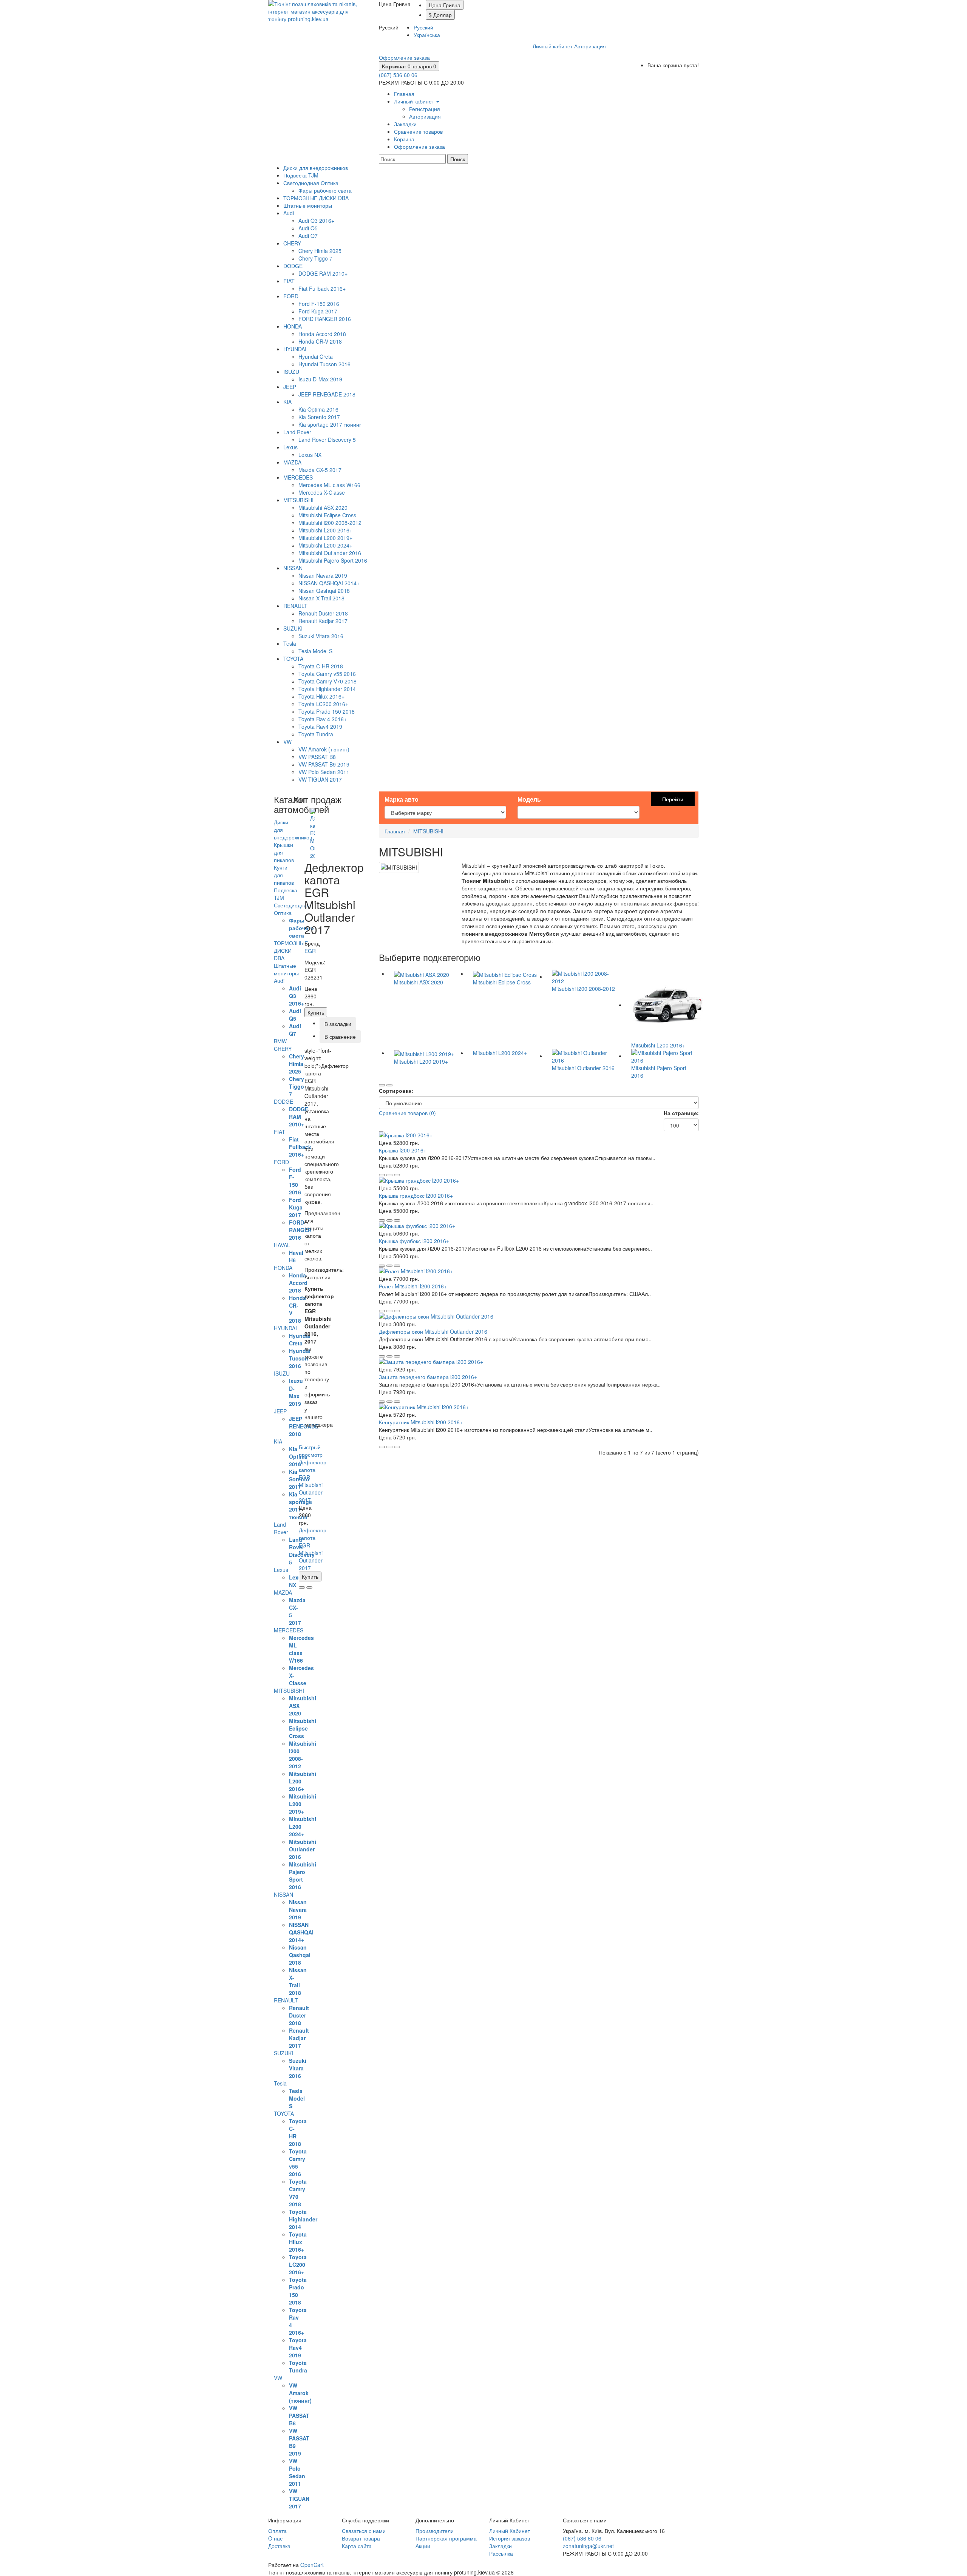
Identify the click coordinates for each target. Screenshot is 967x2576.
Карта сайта (357, 2546)
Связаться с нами (364, 2531)
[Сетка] (389, 1085)
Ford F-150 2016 (319, 304)
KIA (287, 402)
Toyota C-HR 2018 (321, 666)
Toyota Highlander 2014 (327, 689)
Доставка (405, 46)
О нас (492, 46)
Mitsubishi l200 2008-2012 (330, 523)
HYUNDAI (295, 349)
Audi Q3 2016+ (316, 221)
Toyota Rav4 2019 (320, 727)
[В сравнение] (309, 1587)
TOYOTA (293, 659)
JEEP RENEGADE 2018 (327, 394)
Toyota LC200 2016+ (323, 704)
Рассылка (501, 2553)
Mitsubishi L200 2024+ (325, 545)
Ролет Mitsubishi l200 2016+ (413, 1286)
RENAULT (295, 606)
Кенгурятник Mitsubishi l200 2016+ (421, 1422)
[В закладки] (302, 1587)
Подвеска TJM (301, 175)
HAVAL (282, 1245)
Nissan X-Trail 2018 (321, 598)
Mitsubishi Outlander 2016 (330, 553)
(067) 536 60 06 (398, 75)
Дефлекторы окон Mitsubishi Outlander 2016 (433, 1331)
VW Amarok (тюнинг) (324, 749)
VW (287, 742)
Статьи (517, 46)
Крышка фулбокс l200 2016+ (414, 1241)
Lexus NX (310, 455)
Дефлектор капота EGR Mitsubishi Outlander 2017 (313, 1481)
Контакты (464, 46)
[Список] (382, 1085)
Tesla (290, 643)
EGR (310, 951)
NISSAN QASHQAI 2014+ (329, 583)
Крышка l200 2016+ (403, 1150)
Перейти (673, 799)
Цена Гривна (445, 5)
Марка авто (402, 799)
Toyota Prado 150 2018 (327, 711)
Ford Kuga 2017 (318, 311)
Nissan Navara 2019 (323, 575)
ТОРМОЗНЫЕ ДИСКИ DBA (316, 198)
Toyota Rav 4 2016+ (323, 719)
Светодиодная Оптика (311, 183)
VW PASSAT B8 (317, 757)
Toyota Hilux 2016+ (321, 696)
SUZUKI (293, 628)
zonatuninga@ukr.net (588, 2546)
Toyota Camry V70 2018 (327, 681)
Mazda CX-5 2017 (320, 470)
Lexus (290, 447)
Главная (395, 831)
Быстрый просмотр (311, 1451)
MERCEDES (298, 477)
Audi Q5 (308, 228)
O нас (275, 2538)
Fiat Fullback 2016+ (322, 288)
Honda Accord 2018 (322, 334)
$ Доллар (440, 15)
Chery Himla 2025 (320, 251)
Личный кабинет (553, 46)
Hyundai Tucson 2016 (324, 364)
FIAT (289, 281)
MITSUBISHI (298, 500)
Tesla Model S (315, 651)
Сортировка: (396, 1091)
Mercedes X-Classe (322, 492)
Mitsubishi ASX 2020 (323, 507)
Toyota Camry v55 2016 (327, 674)
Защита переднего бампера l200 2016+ (428, 1377)
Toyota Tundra (316, 734)
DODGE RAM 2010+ (323, 273)
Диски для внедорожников (316, 168)
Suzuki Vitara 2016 (321, 636)
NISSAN (293, 568)
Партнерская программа (446, 2538)
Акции (423, 2546)
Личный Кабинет (510, 2531)
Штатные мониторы (308, 205)
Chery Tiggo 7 (315, 258)
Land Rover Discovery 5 (327, 440)
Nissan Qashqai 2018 (324, 591)
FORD (291, 296)
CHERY (292, 243)
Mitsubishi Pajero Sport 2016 (333, 560)
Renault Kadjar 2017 (323, 621)
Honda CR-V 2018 (320, 341)
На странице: (681, 1113)
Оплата (435, 46)
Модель (529, 799)
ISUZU (291, 372)
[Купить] (382, 1175)
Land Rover (297, 432)
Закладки (500, 2546)
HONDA (293, 326)
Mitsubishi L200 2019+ (325, 538)
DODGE (293, 266)
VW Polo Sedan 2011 (324, 772)
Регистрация (425, 109)
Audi (289, 213)
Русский (423, 27)
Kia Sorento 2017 (319, 417)
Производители (435, 2531)
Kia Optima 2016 (318, 409)
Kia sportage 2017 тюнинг (330, 424)
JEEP (290, 387)
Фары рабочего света (325, 190)
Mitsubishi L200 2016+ (325, 530)
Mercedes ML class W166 (329, 485)
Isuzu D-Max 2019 (320, 379)
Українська (427, 35)
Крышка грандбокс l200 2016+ (416, 1195)
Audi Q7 (308, 236)
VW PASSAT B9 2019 (324, 764)
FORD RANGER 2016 (325, 319)
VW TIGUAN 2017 (320, 779)
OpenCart (312, 2565)
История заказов (510, 2538)
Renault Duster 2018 (323, 613)
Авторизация (590, 46)
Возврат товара (361, 2538)
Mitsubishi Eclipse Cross (327, 515)
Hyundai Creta (316, 356)
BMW (280, 1041)
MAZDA (292, 462)
